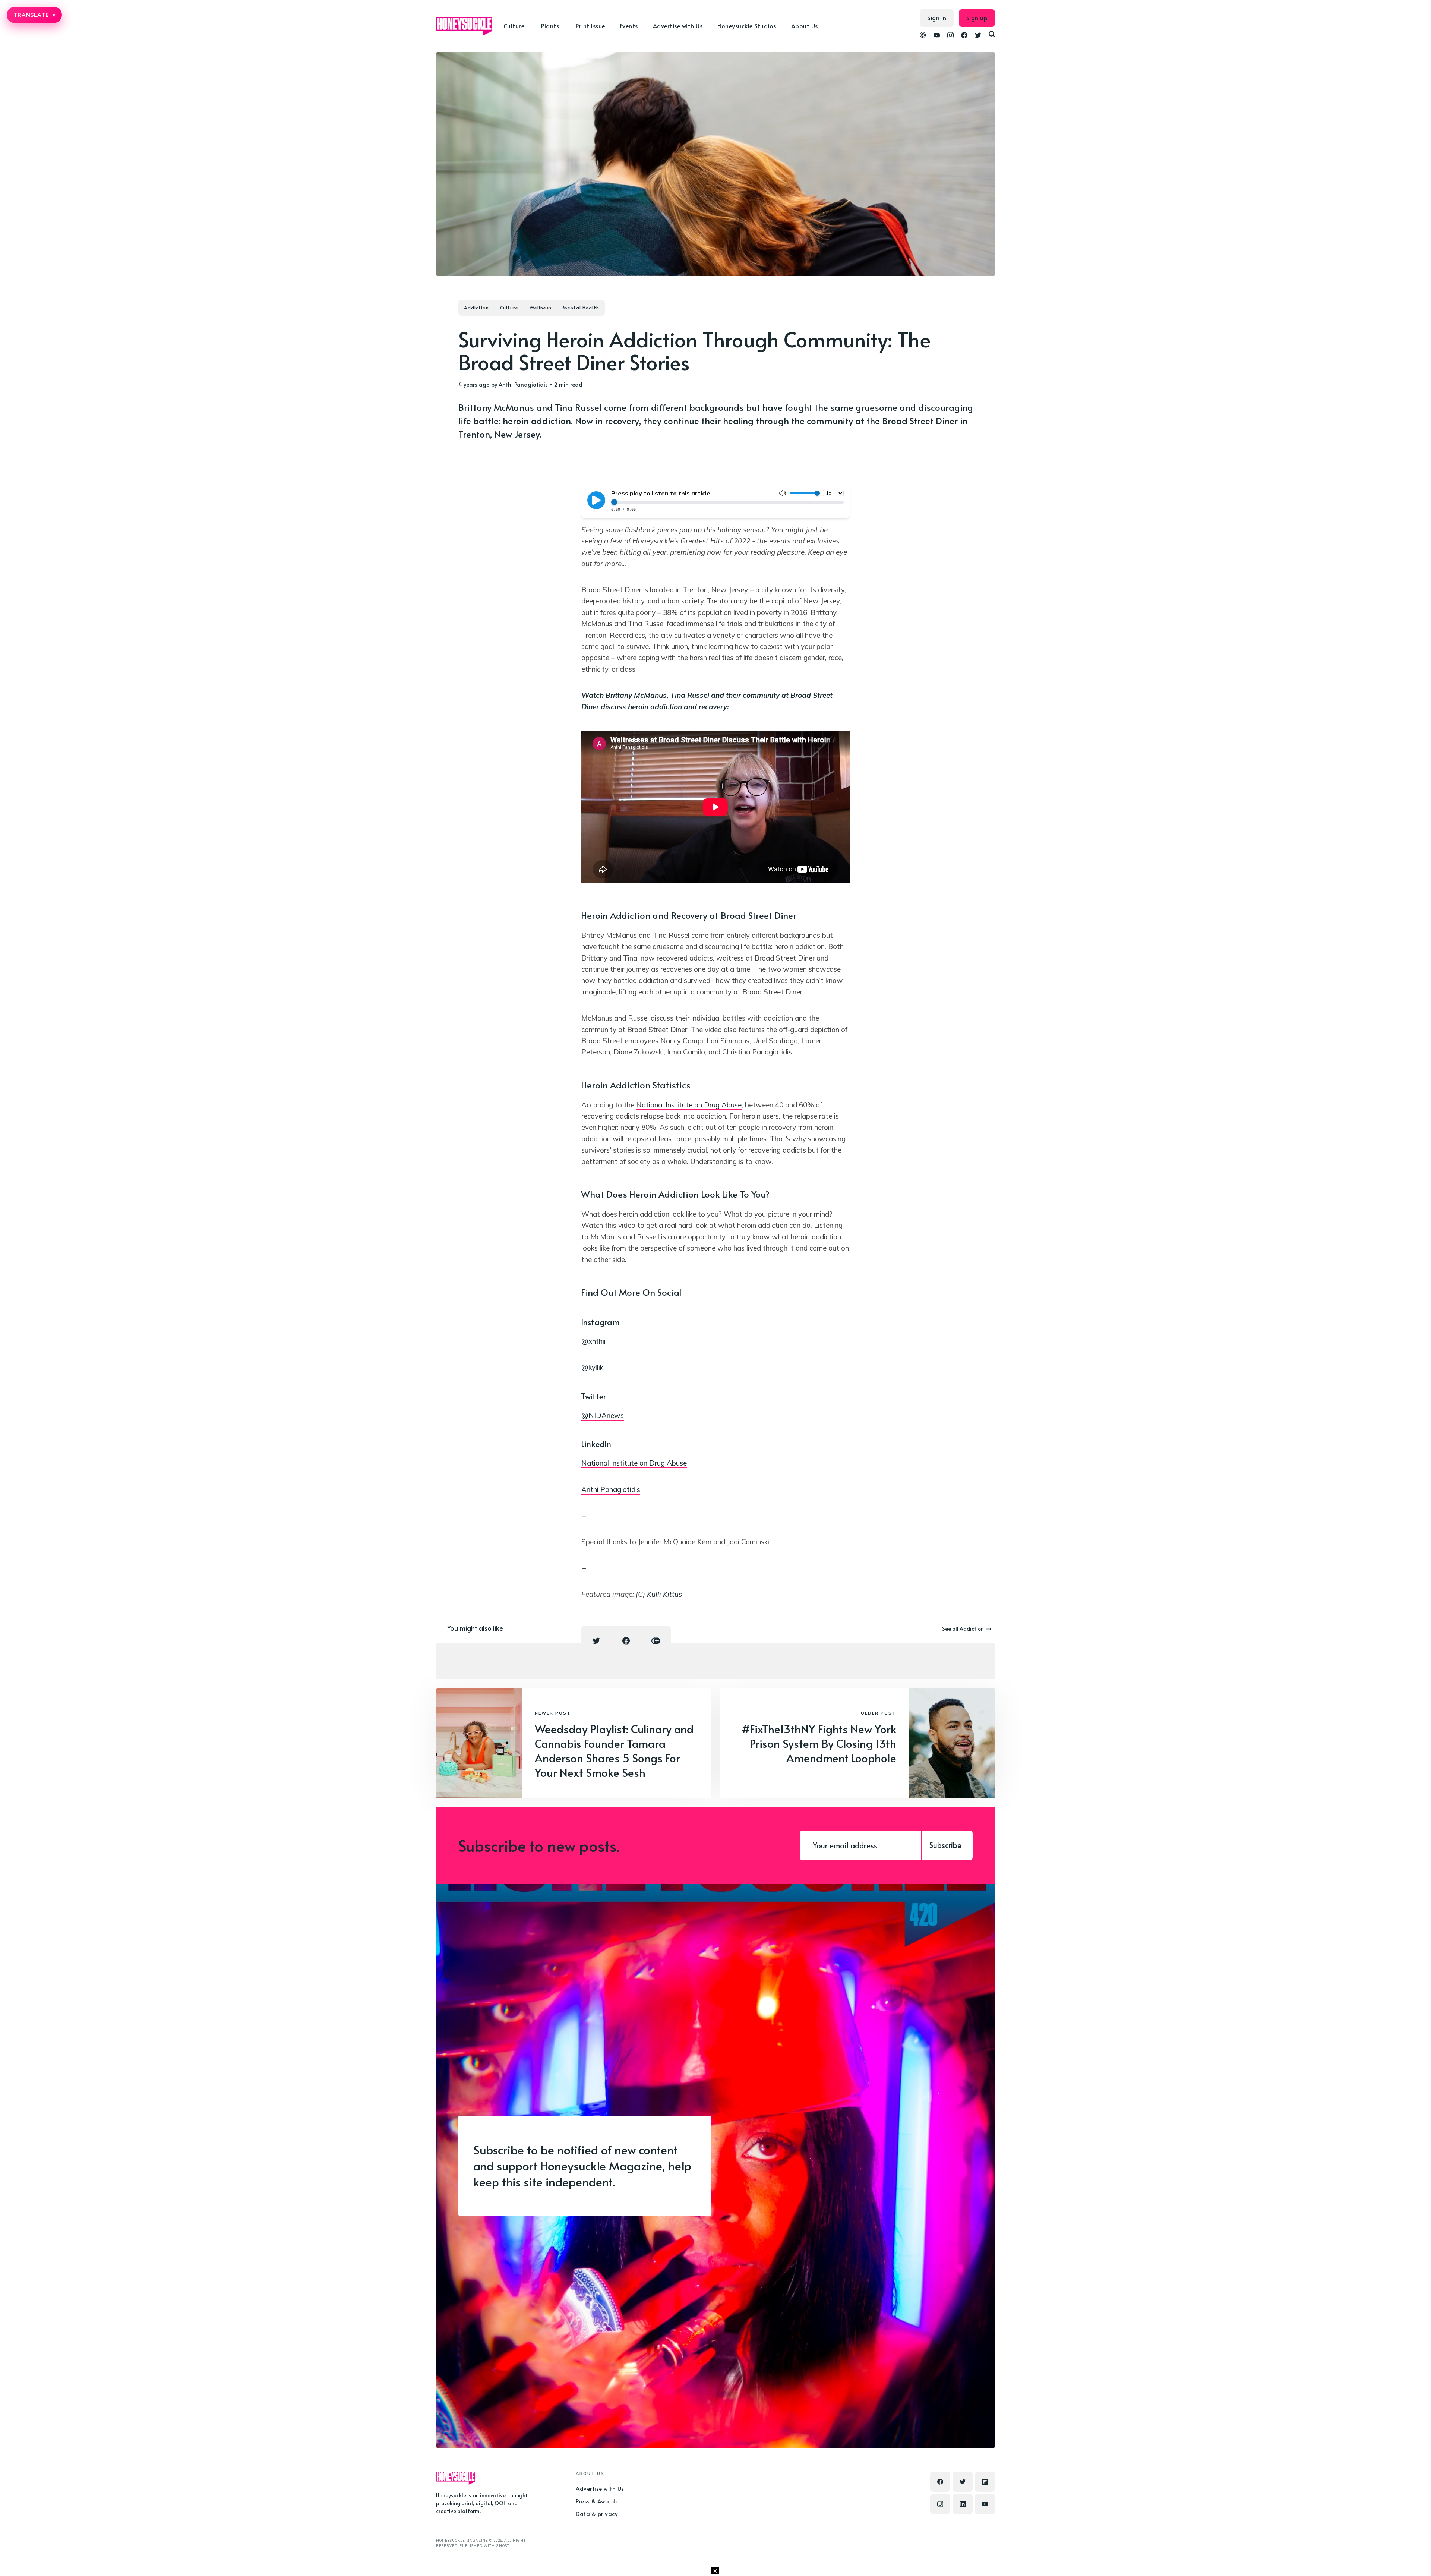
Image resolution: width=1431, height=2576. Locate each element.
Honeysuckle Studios (747, 26)
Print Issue (590, 26)
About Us (805, 26)
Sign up (977, 18)
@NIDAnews (603, 1415)
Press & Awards (597, 2501)
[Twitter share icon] (596, 1641)
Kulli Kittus (664, 1594)
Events (629, 26)
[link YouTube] (937, 36)
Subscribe (945, 1845)
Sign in (937, 18)
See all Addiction (963, 1629)
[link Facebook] (964, 36)
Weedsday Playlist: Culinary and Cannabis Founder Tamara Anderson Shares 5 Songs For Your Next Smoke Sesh (614, 1750)
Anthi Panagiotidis (523, 384)
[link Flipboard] (985, 2482)
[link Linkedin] (963, 2504)
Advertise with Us (678, 26)
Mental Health (581, 308)
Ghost (503, 2546)
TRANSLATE (34, 15)
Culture (509, 308)
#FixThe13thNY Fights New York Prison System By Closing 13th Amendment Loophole (819, 1743)
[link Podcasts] (923, 36)
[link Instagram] (950, 36)
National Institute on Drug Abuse (689, 1105)
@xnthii (593, 1341)
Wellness (541, 308)
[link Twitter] (978, 36)
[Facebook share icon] (626, 1641)
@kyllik (592, 1367)
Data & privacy (597, 2514)
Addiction (476, 308)
